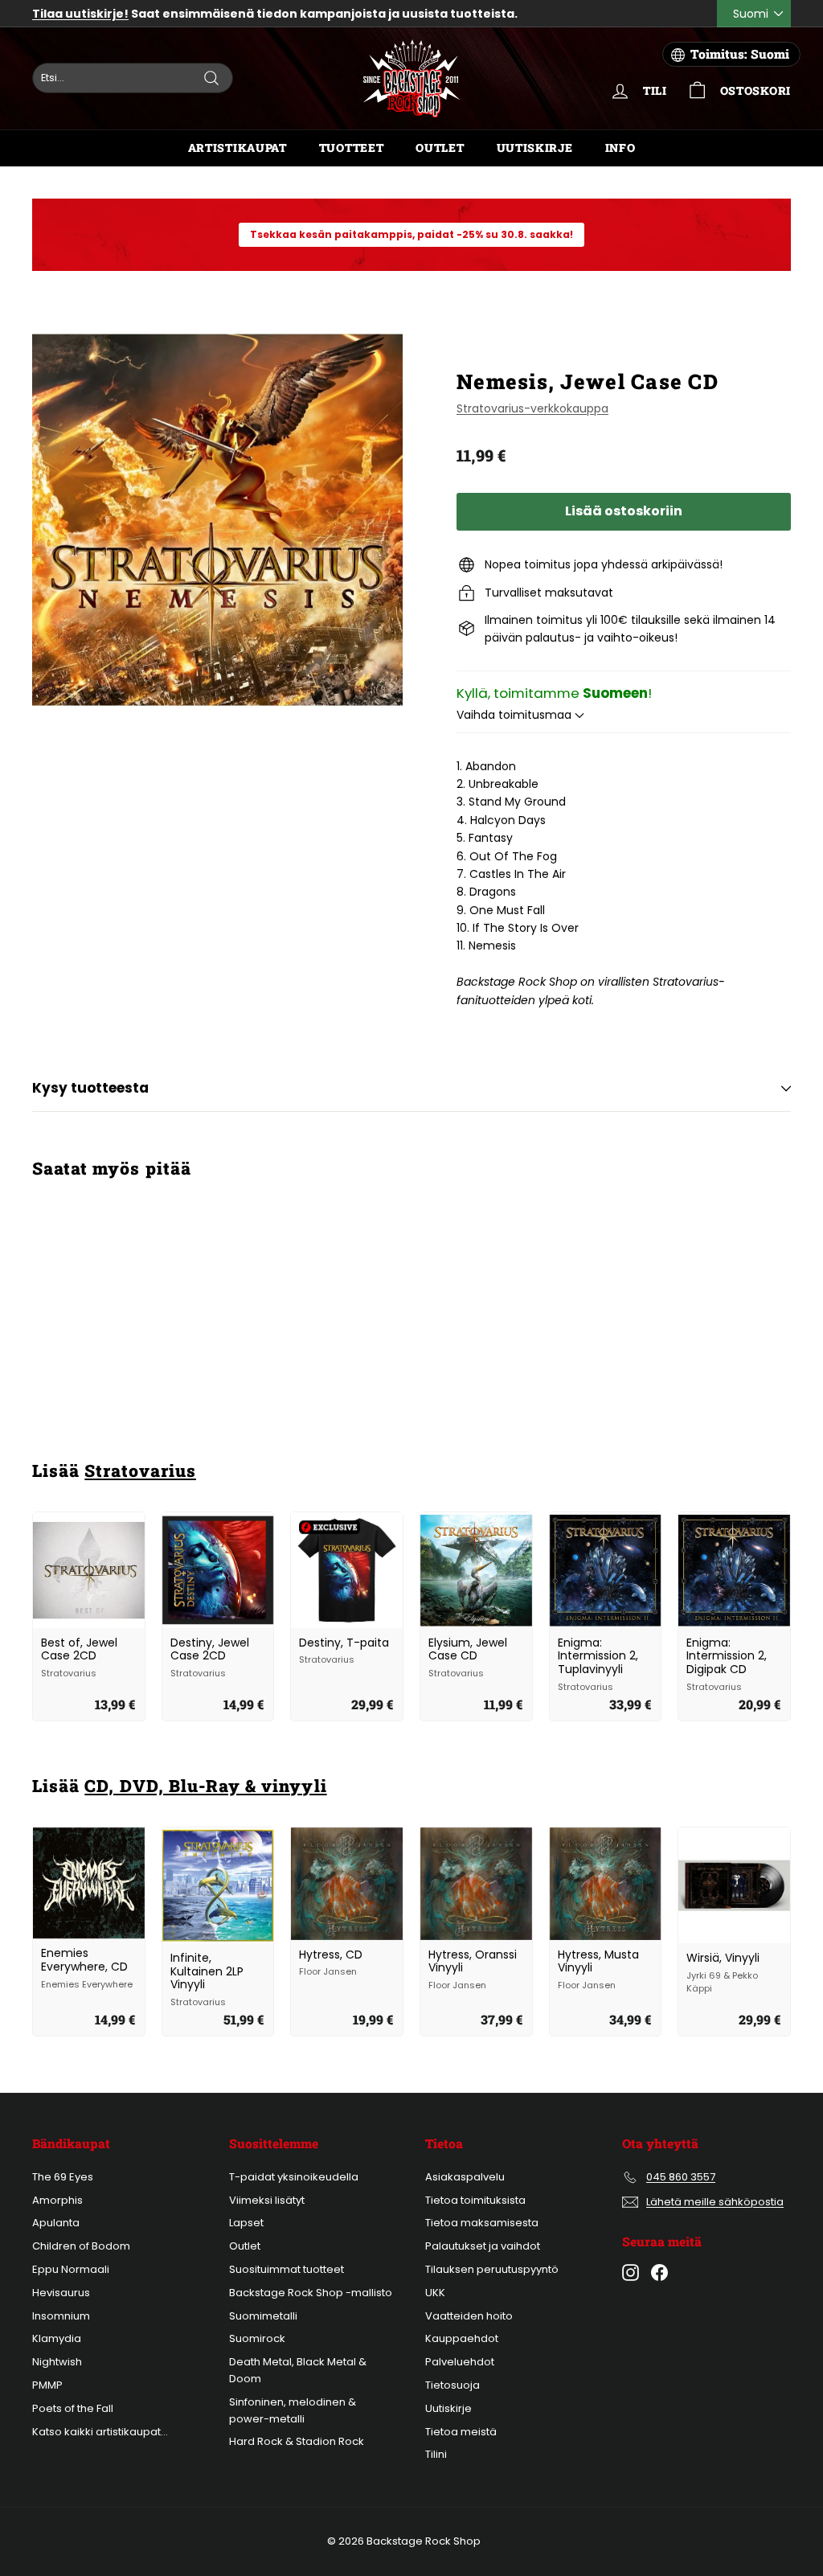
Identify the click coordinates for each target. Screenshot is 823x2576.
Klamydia (57, 2338)
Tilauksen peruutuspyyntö (492, 2269)
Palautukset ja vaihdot (483, 2246)
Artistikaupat (237, 148)
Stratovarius (140, 1471)
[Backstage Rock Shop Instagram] (631, 2272)
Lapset (246, 2223)
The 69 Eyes (63, 2177)
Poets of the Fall (73, 2408)
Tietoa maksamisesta (482, 2223)
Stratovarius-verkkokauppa (532, 408)
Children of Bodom (81, 2246)
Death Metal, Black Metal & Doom (298, 2370)
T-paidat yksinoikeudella (294, 2177)
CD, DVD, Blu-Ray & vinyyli (205, 1786)
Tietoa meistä (461, 2432)
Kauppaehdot (462, 2338)
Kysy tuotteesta (90, 1088)
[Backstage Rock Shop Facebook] (659, 2272)
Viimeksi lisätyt (267, 2200)
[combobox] (133, 78)
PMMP (47, 2385)
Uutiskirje (535, 148)
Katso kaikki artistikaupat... (100, 2432)
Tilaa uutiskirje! (80, 14)
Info (620, 148)
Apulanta (56, 2223)
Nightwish (57, 2362)
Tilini (436, 2454)
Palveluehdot (460, 2362)
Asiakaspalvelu (465, 2177)
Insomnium (61, 2316)
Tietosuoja (452, 2385)
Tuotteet (352, 148)
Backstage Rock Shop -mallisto (311, 2293)
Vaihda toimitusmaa (516, 715)
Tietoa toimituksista (475, 2200)
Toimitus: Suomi (740, 54)
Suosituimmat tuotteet (287, 2269)
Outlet (440, 148)
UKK (435, 2293)
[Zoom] (217, 520)
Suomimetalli (263, 2316)
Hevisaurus (61, 2293)
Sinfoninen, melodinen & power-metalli (293, 2410)
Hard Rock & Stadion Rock (297, 2441)
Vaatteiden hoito (469, 2316)
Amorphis (57, 2200)
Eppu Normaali (71, 2269)
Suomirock (257, 2338)
